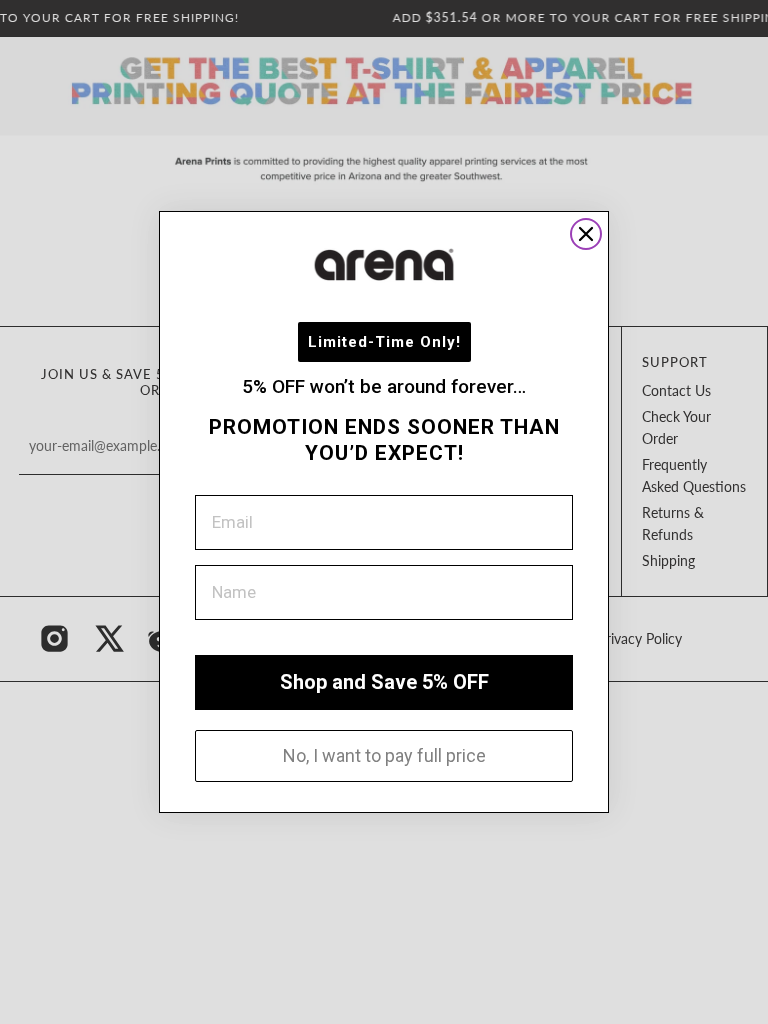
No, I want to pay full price (384, 755)
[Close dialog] (586, 234)
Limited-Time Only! (384, 342)
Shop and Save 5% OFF (384, 682)
